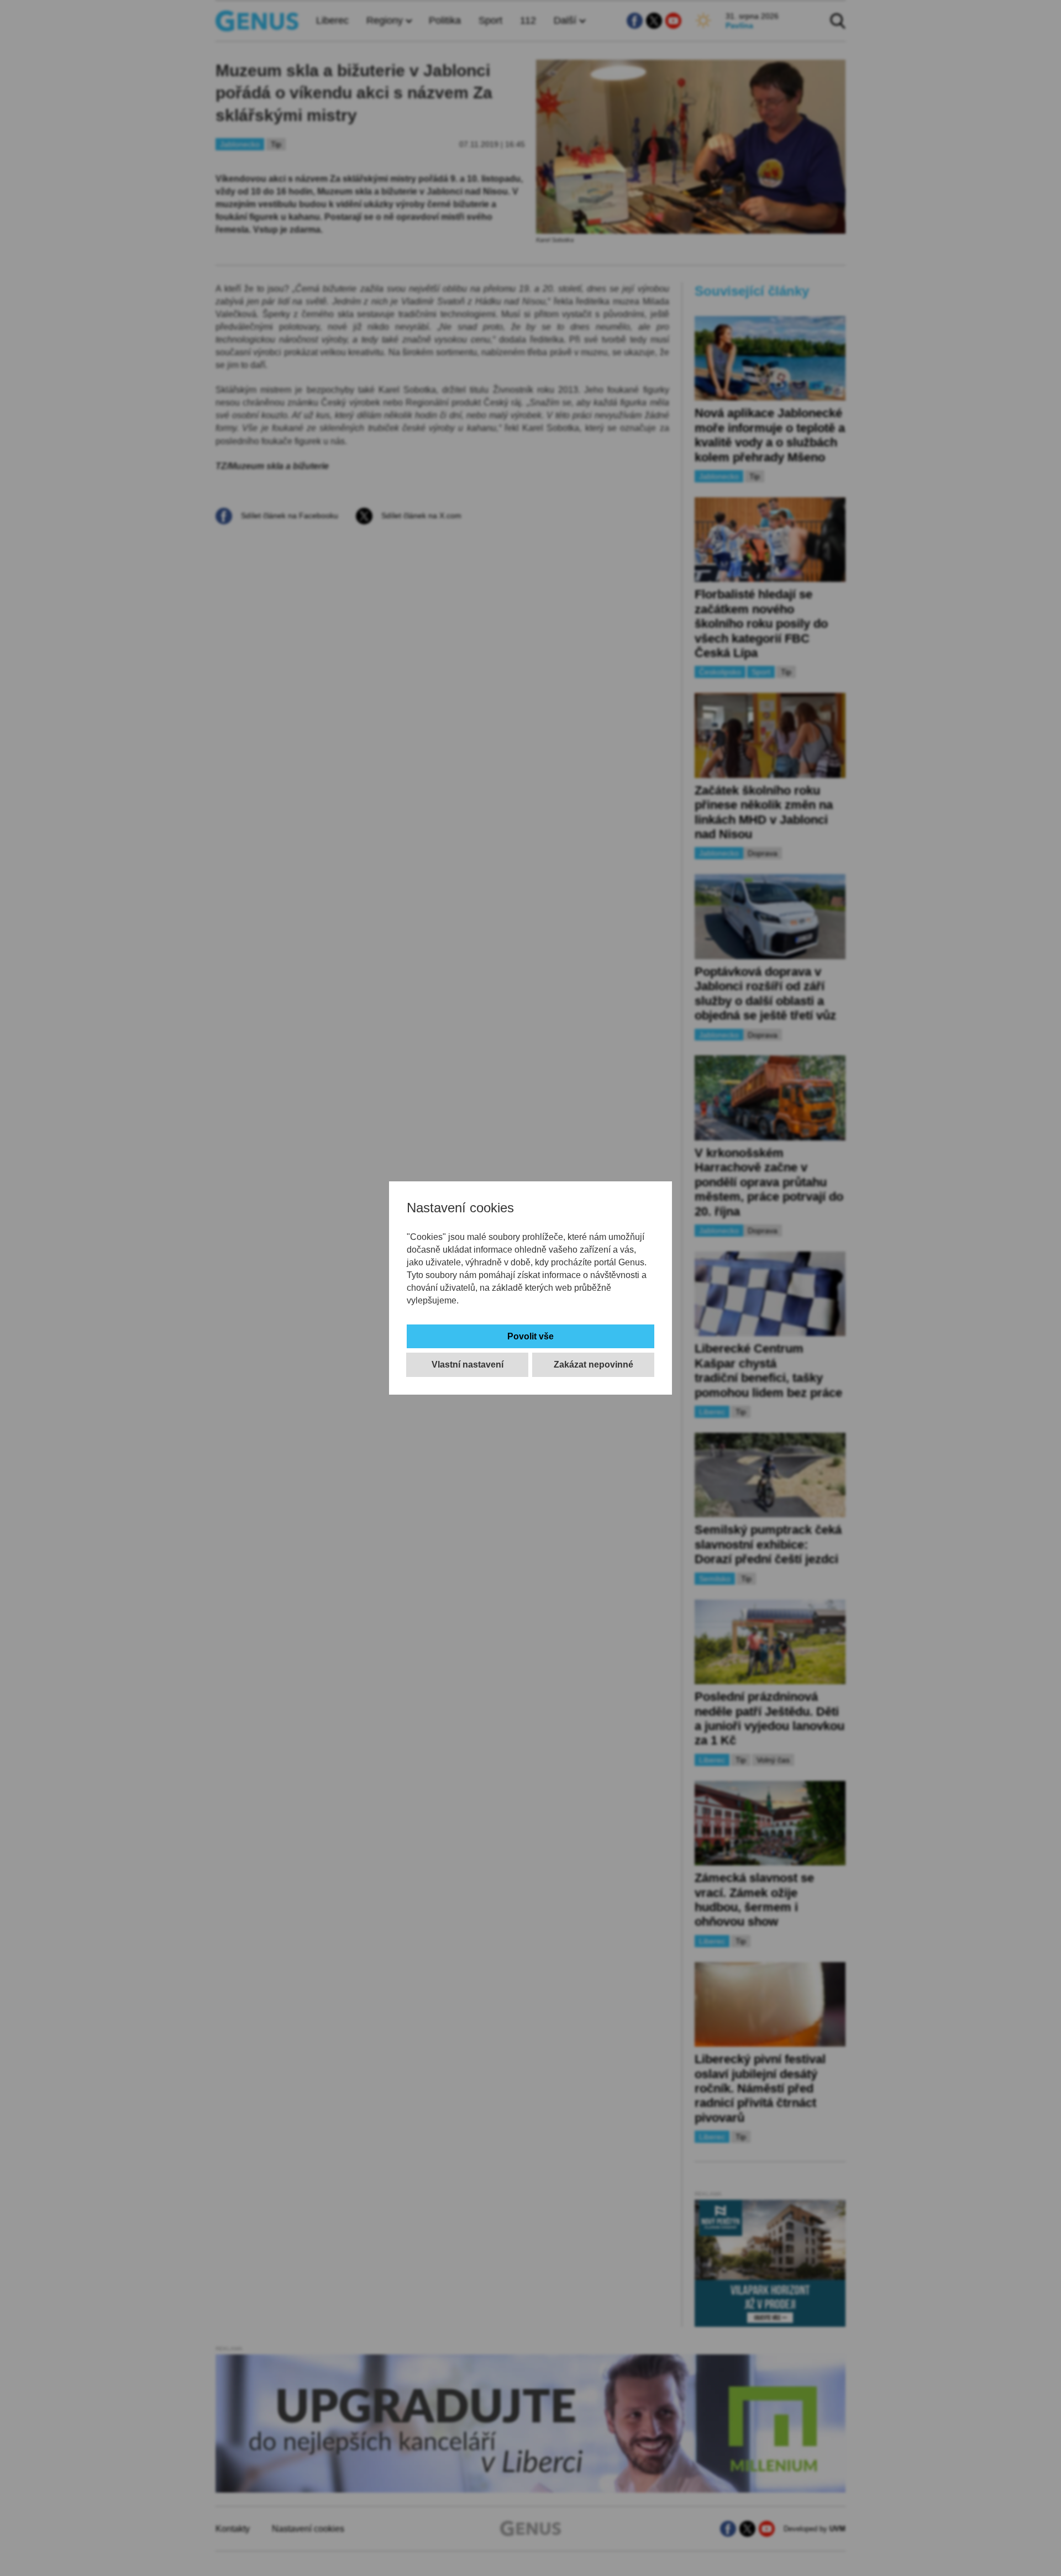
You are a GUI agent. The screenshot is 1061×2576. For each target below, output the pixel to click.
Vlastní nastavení (468, 1365)
